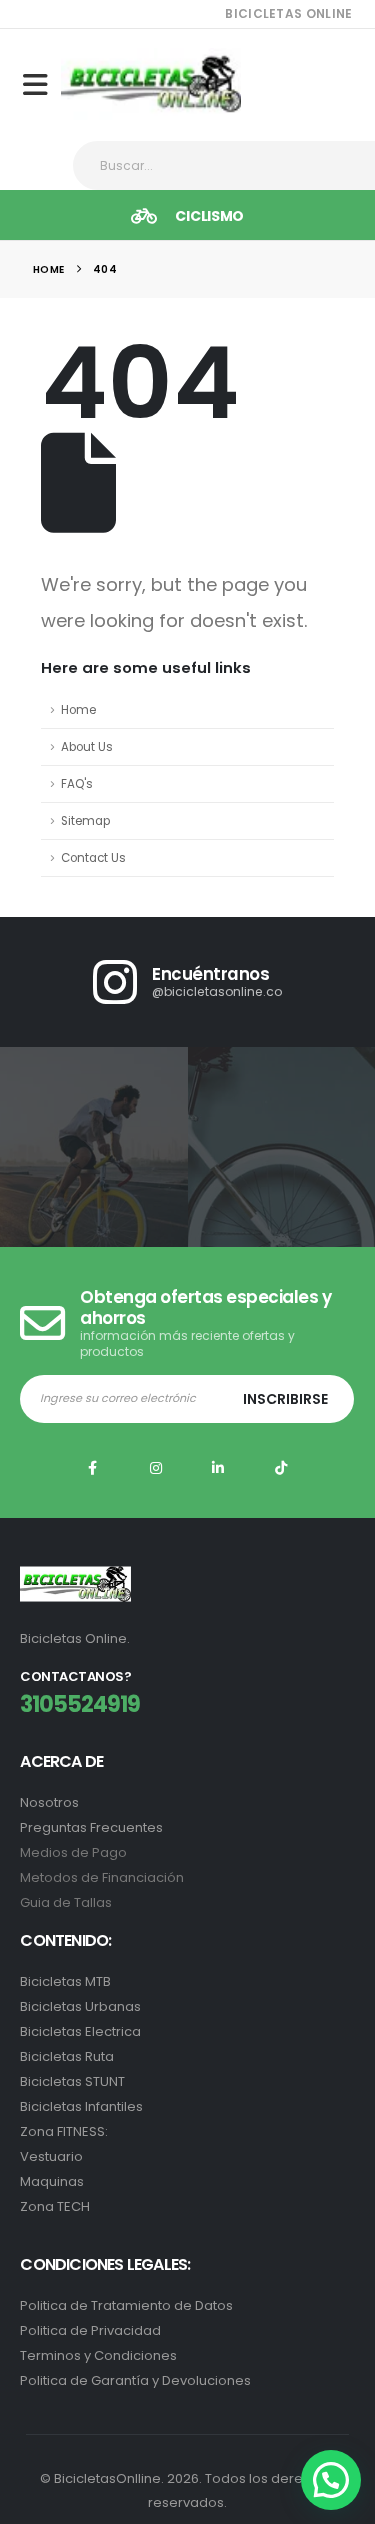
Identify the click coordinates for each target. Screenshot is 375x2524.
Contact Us (93, 858)
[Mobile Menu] (42, 85)
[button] (331, 2480)
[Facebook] (93, 1468)
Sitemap (85, 821)
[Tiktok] (281, 1468)
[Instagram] (156, 1468)
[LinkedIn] (219, 1468)
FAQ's (77, 784)
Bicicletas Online (288, 13)
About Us (87, 747)
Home (78, 710)
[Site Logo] (151, 84)
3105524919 (79, 1704)
